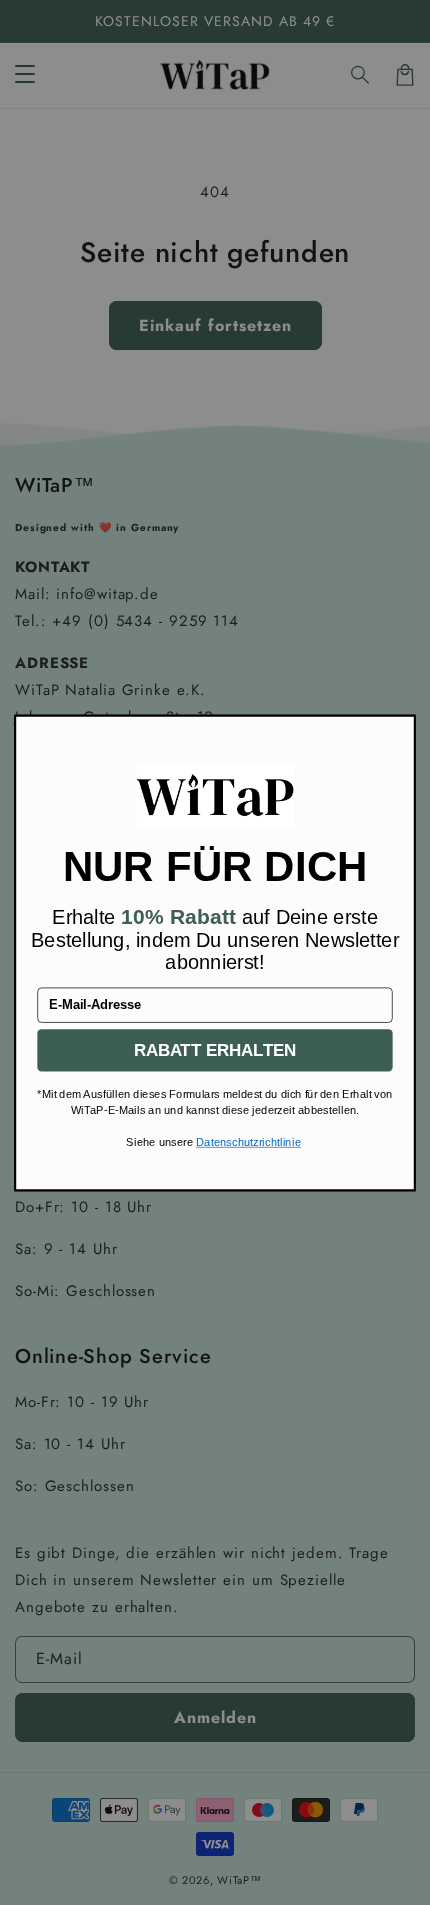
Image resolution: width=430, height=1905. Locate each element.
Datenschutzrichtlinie (248, 1142)
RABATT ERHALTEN (215, 1049)
